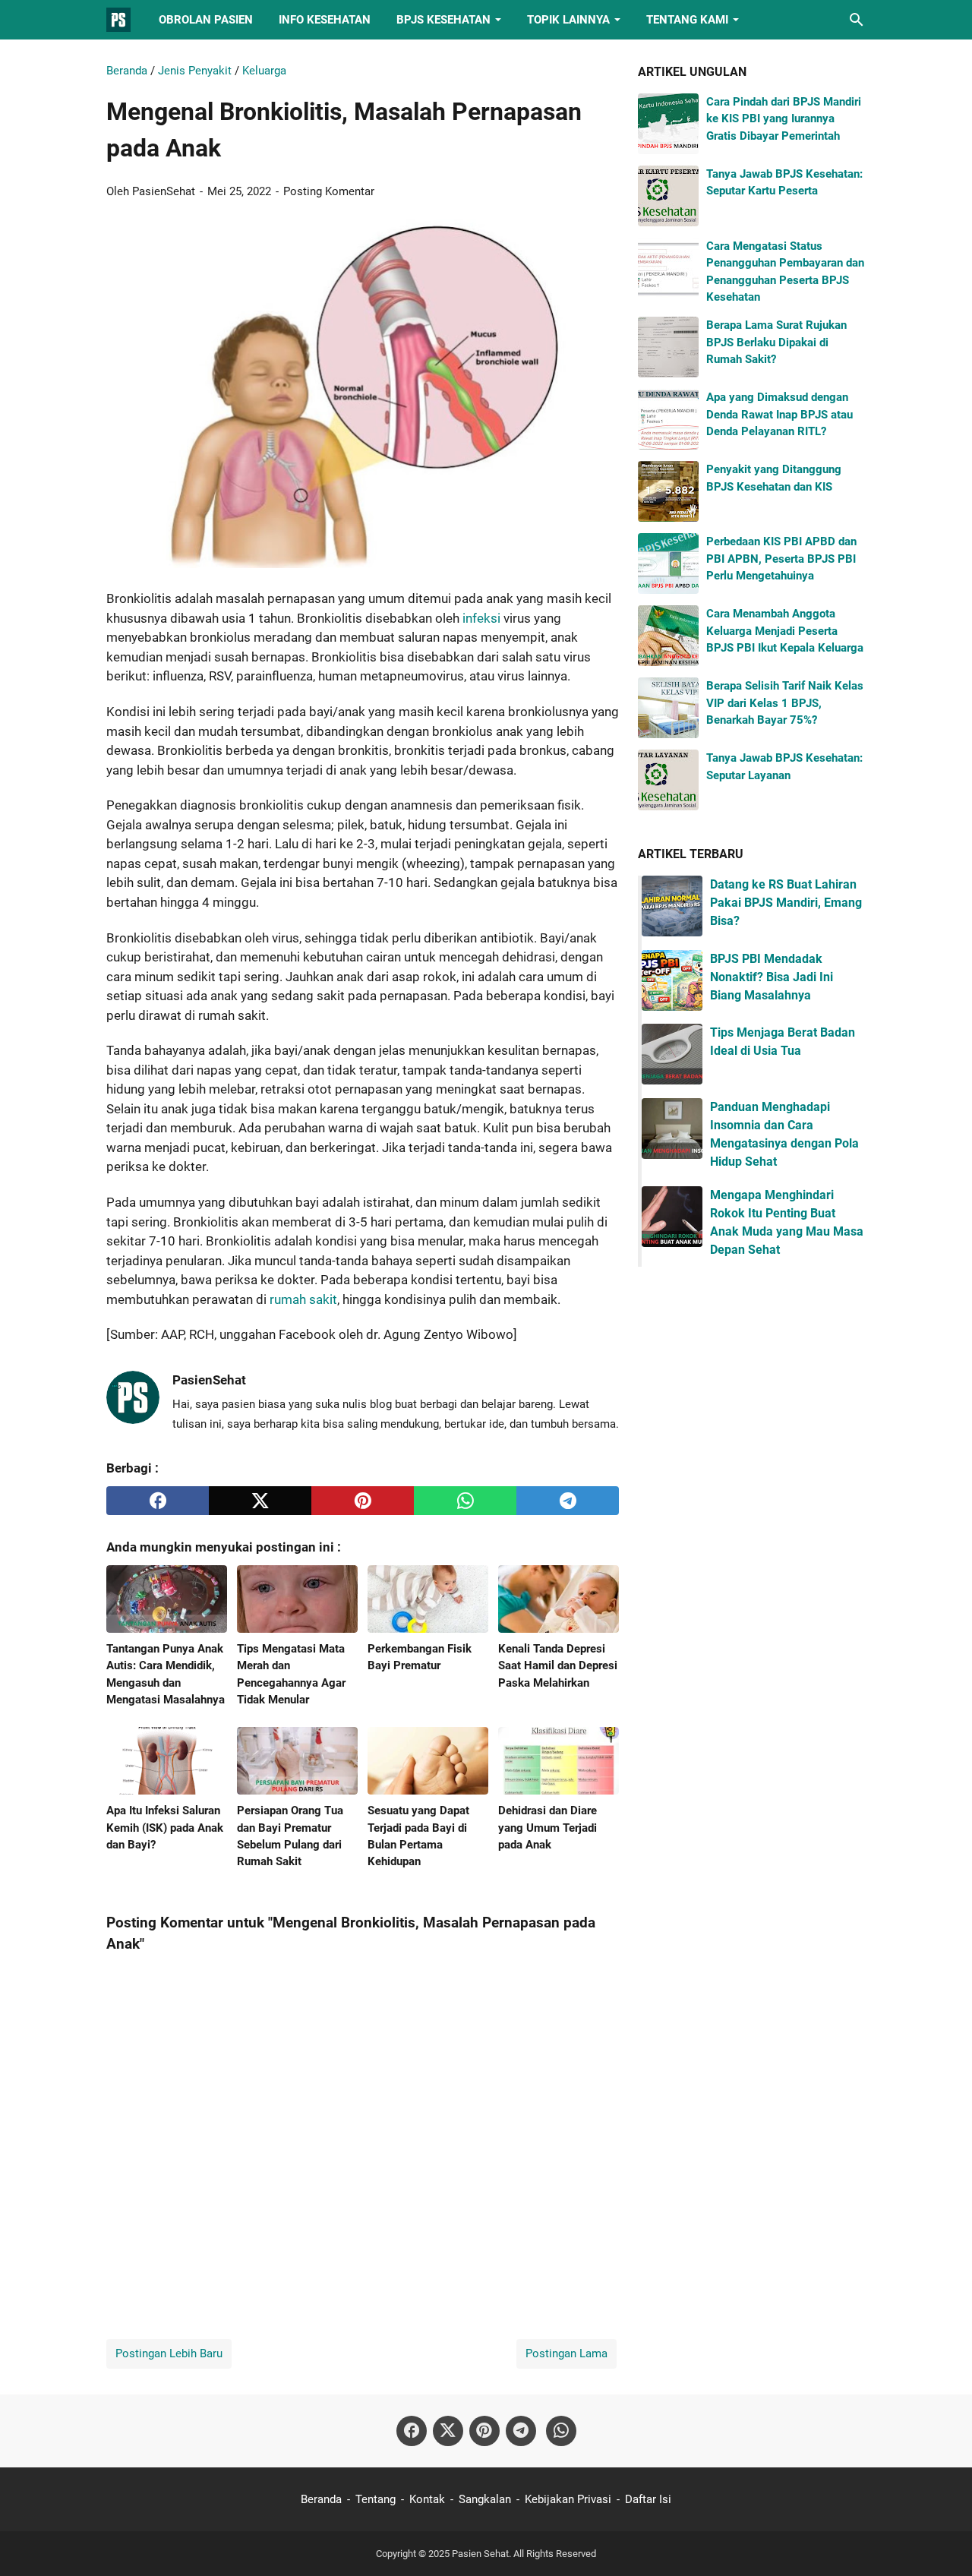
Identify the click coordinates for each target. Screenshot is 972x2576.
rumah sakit (303, 1299)
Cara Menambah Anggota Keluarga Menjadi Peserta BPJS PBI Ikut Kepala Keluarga (785, 631)
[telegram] (568, 1501)
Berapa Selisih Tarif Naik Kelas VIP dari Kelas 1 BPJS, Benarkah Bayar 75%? (785, 703)
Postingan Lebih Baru (169, 2353)
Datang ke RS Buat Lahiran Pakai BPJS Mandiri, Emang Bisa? (786, 903)
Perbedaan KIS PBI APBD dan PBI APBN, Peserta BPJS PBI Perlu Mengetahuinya (781, 559)
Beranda (321, 2499)
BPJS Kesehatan (443, 20)
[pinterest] (363, 1501)
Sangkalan (485, 2499)
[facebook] (158, 1501)
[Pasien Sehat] (118, 20)
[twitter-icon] (448, 2431)
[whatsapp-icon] (561, 2431)
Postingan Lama (566, 2353)
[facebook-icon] (412, 2431)
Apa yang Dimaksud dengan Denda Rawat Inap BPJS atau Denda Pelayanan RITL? (779, 414)
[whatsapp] (465, 1501)
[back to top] (942, 2542)
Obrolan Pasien (206, 20)
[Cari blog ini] (857, 20)
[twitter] (260, 1501)
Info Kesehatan (325, 20)
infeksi (481, 618)
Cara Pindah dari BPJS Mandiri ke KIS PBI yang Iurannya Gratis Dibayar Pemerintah (784, 119)
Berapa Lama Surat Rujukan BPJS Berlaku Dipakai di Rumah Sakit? (776, 342)
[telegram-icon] (521, 2431)
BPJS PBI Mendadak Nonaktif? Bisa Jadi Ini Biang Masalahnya (772, 977)
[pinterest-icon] (484, 2431)
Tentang (376, 2499)
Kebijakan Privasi (568, 2499)
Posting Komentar (329, 191)
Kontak (427, 2499)
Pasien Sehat (480, 2554)
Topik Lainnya (568, 20)
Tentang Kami (687, 20)
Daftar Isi (648, 2499)
